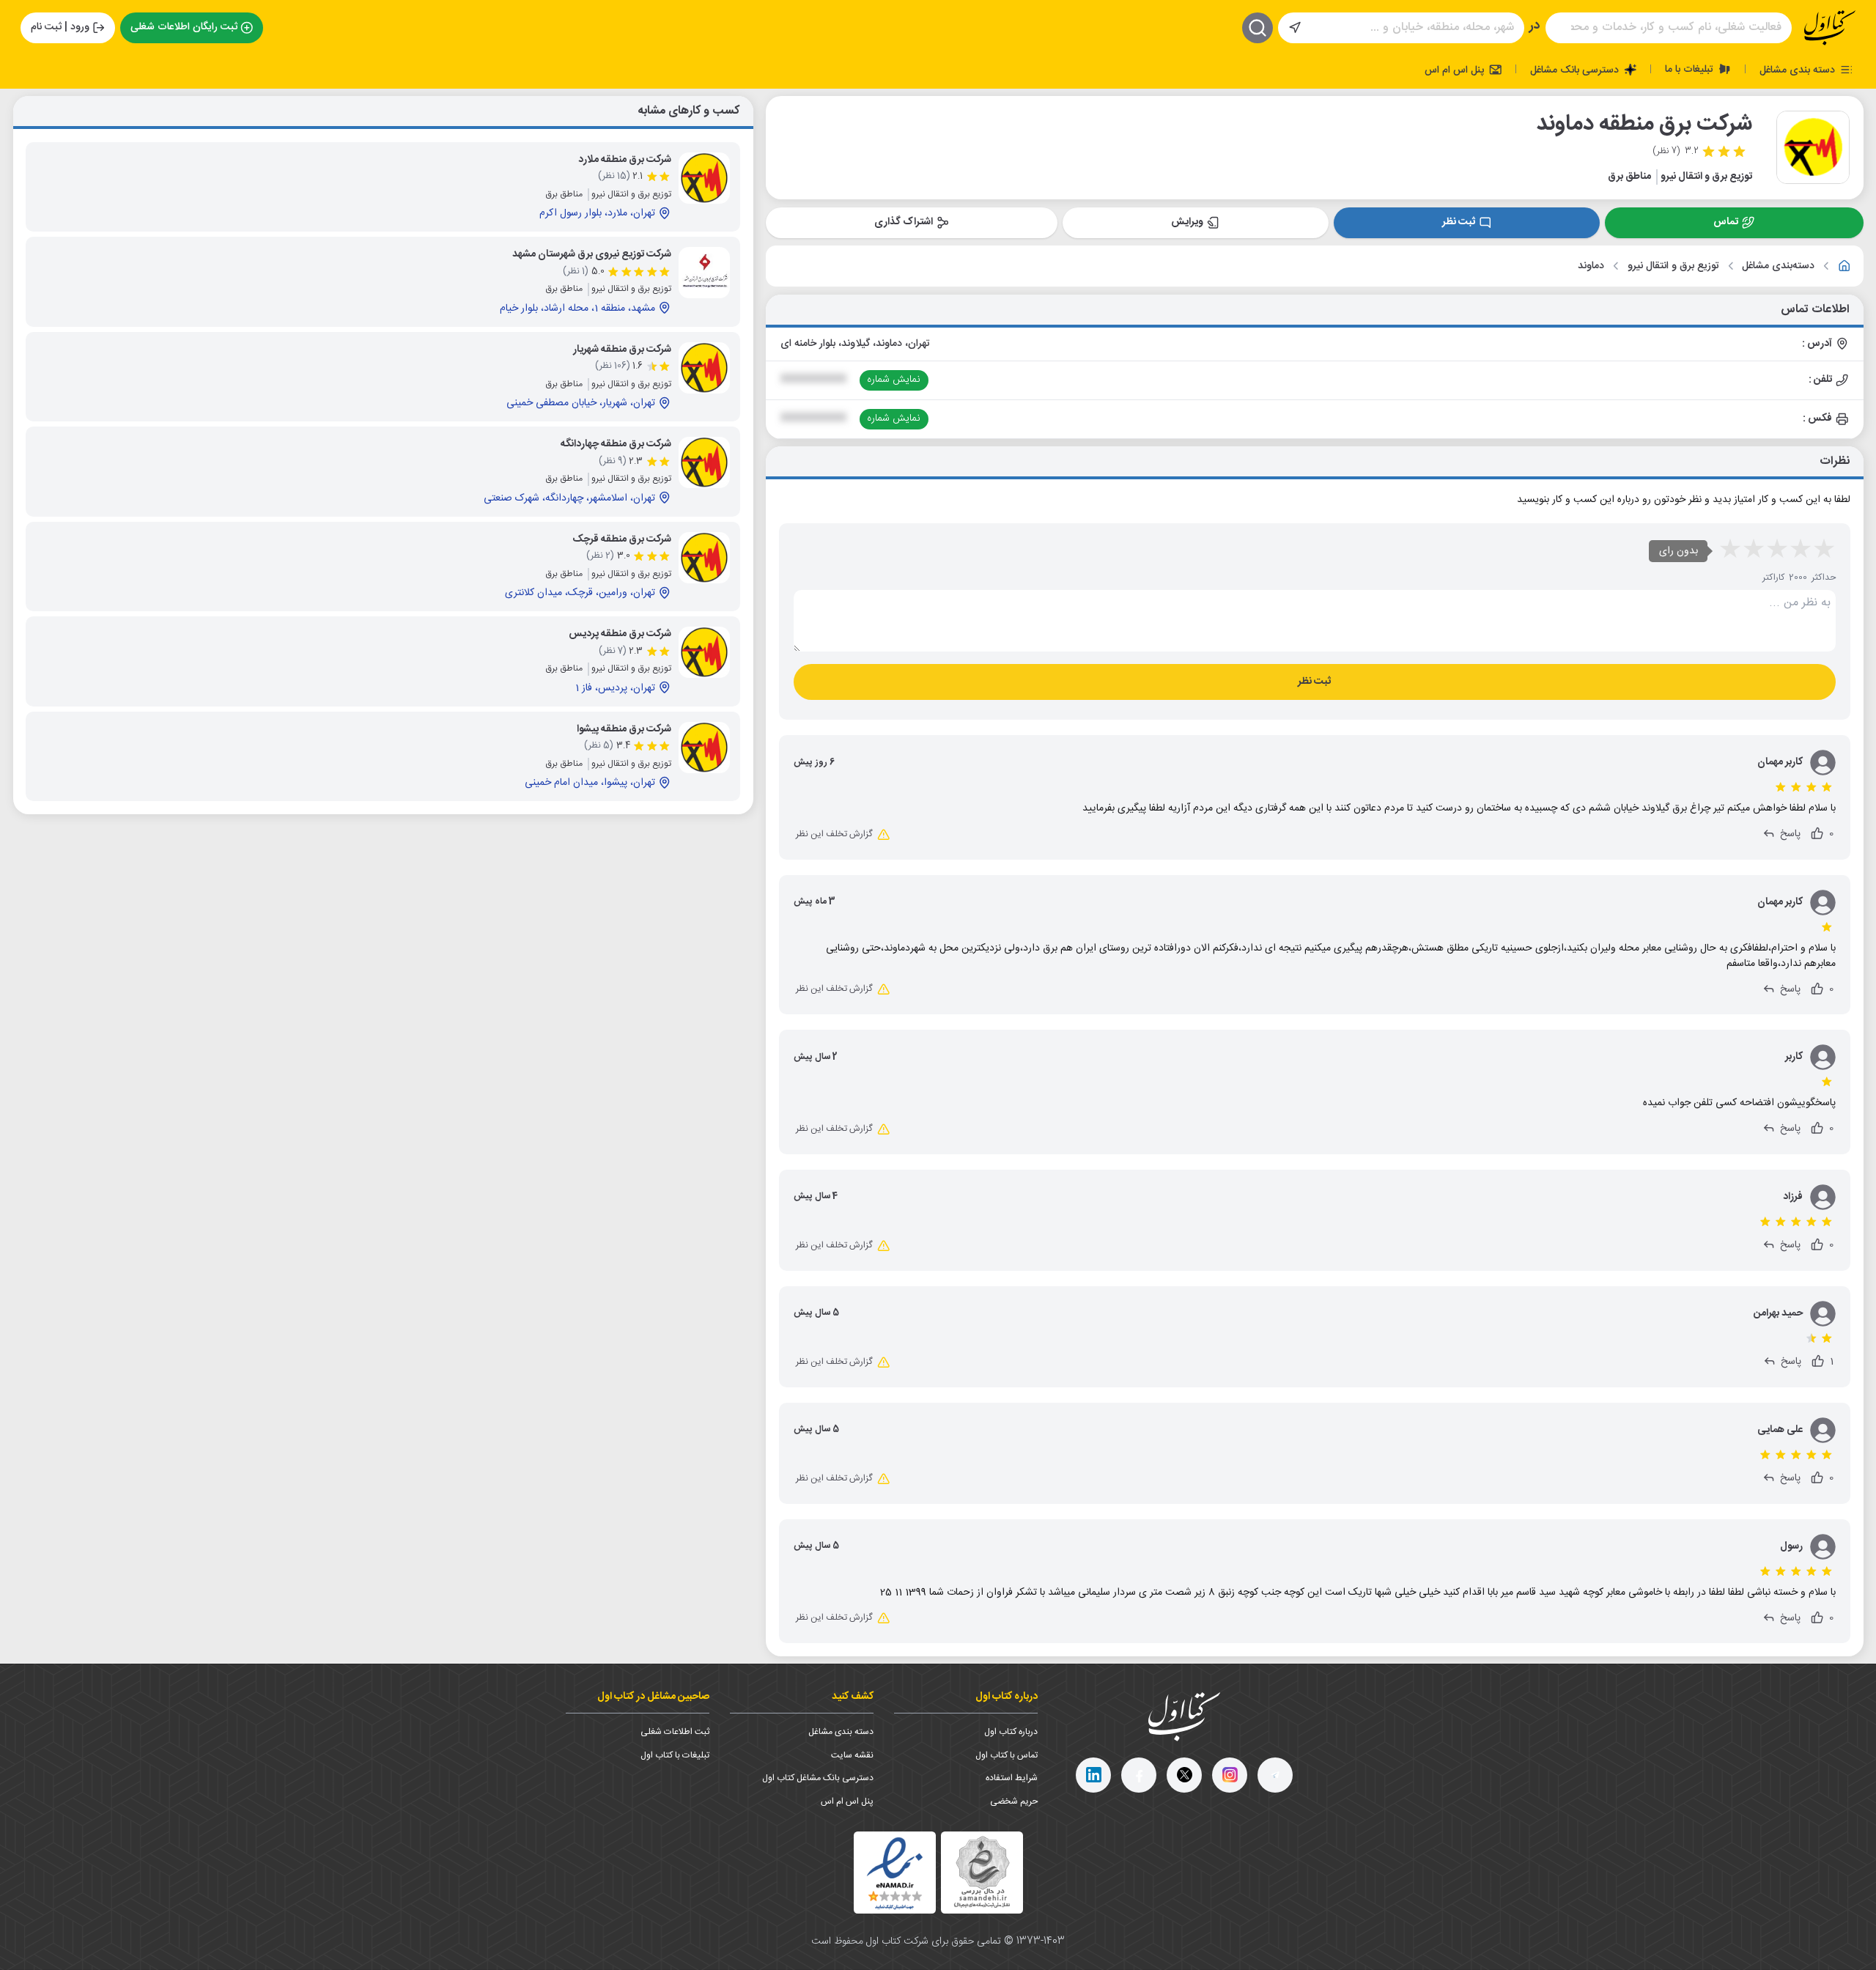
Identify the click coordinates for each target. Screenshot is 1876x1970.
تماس (1726, 222)
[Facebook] (1139, 1775)
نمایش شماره (894, 380)
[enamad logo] (895, 1873)
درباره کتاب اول (1011, 1732)
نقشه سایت (852, 1755)
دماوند (1591, 266)
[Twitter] (1184, 1775)
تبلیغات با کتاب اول (675, 1755)
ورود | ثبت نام (60, 27)
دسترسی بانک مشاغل (1576, 70)
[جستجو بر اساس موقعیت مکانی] (1295, 28)
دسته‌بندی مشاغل (1778, 266)
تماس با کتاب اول (1007, 1755)
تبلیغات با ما (1691, 69)
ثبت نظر (1459, 222)
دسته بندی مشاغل (1799, 70)
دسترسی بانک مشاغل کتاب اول (818, 1778)
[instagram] (1230, 1775)
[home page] (1830, 28)
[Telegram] (1275, 1775)
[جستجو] (1258, 28)
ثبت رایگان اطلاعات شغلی (184, 27)
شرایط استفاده (1012, 1778)
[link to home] (1844, 266)
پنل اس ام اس (1456, 70)
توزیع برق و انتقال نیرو (1673, 266)
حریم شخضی (1014, 1801)
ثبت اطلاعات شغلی (675, 1732)
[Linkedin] (1093, 1775)
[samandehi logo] (982, 1872)
